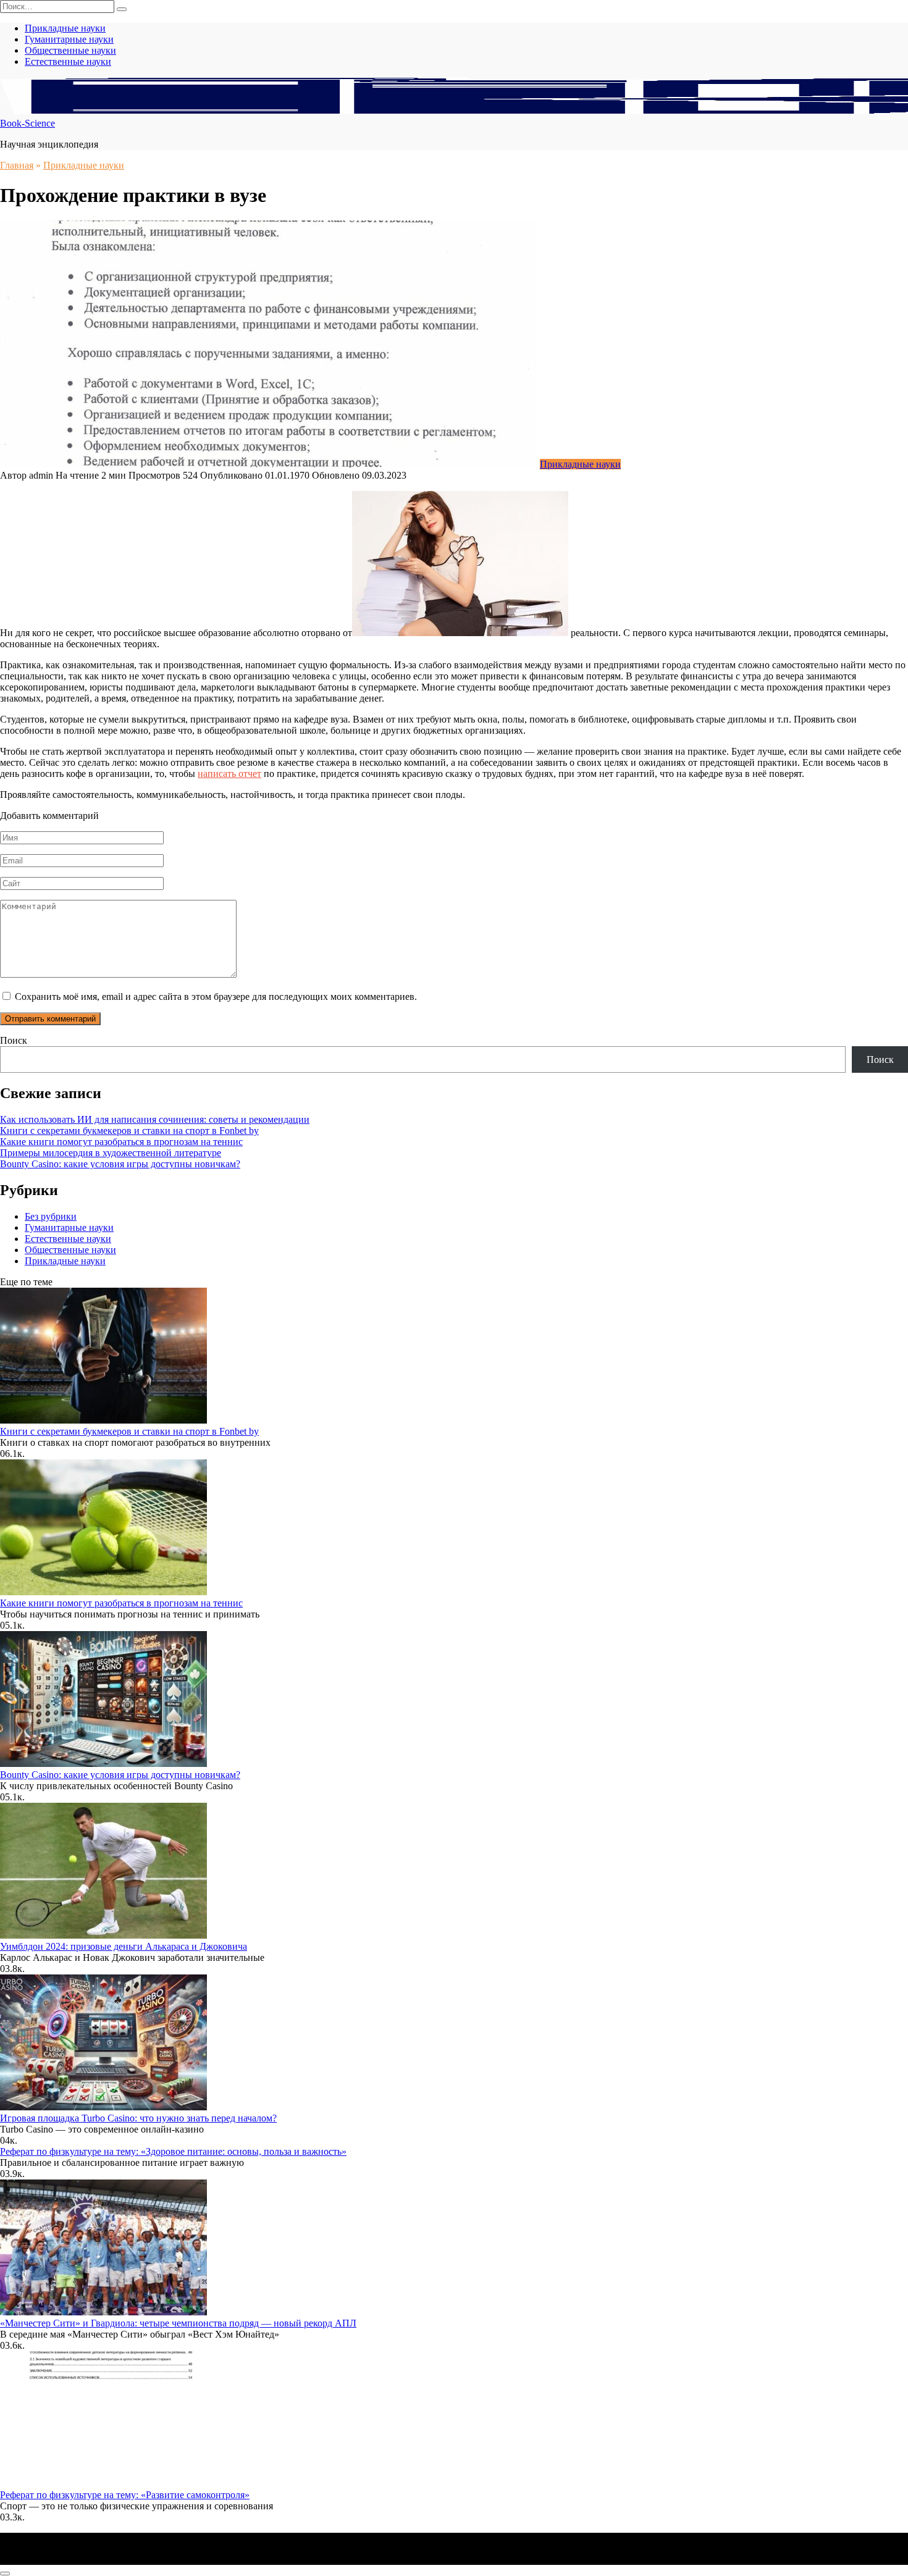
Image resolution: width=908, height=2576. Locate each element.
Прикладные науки (65, 28)
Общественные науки (70, 50)
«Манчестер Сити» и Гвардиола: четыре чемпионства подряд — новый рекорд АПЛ (178, 2323)
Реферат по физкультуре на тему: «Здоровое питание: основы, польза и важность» (173, 2151)
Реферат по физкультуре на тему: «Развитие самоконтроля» (125, 2495)
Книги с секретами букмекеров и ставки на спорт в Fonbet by (129, 1131)
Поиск (14, 1040)
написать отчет (229, 774)
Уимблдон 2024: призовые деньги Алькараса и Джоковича (124, 1946)
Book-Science (27, 123)
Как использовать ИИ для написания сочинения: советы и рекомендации (155, 1119)
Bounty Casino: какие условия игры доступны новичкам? (120, 1164)
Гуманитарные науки (69, 39)
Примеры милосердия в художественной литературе (111, 1153)
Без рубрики (51, 1216)
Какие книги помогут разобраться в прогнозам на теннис (121, 1142)
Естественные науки (68, 61)
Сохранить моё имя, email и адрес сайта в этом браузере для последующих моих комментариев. (216, 996)
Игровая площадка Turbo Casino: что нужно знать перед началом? (138, 2118)
